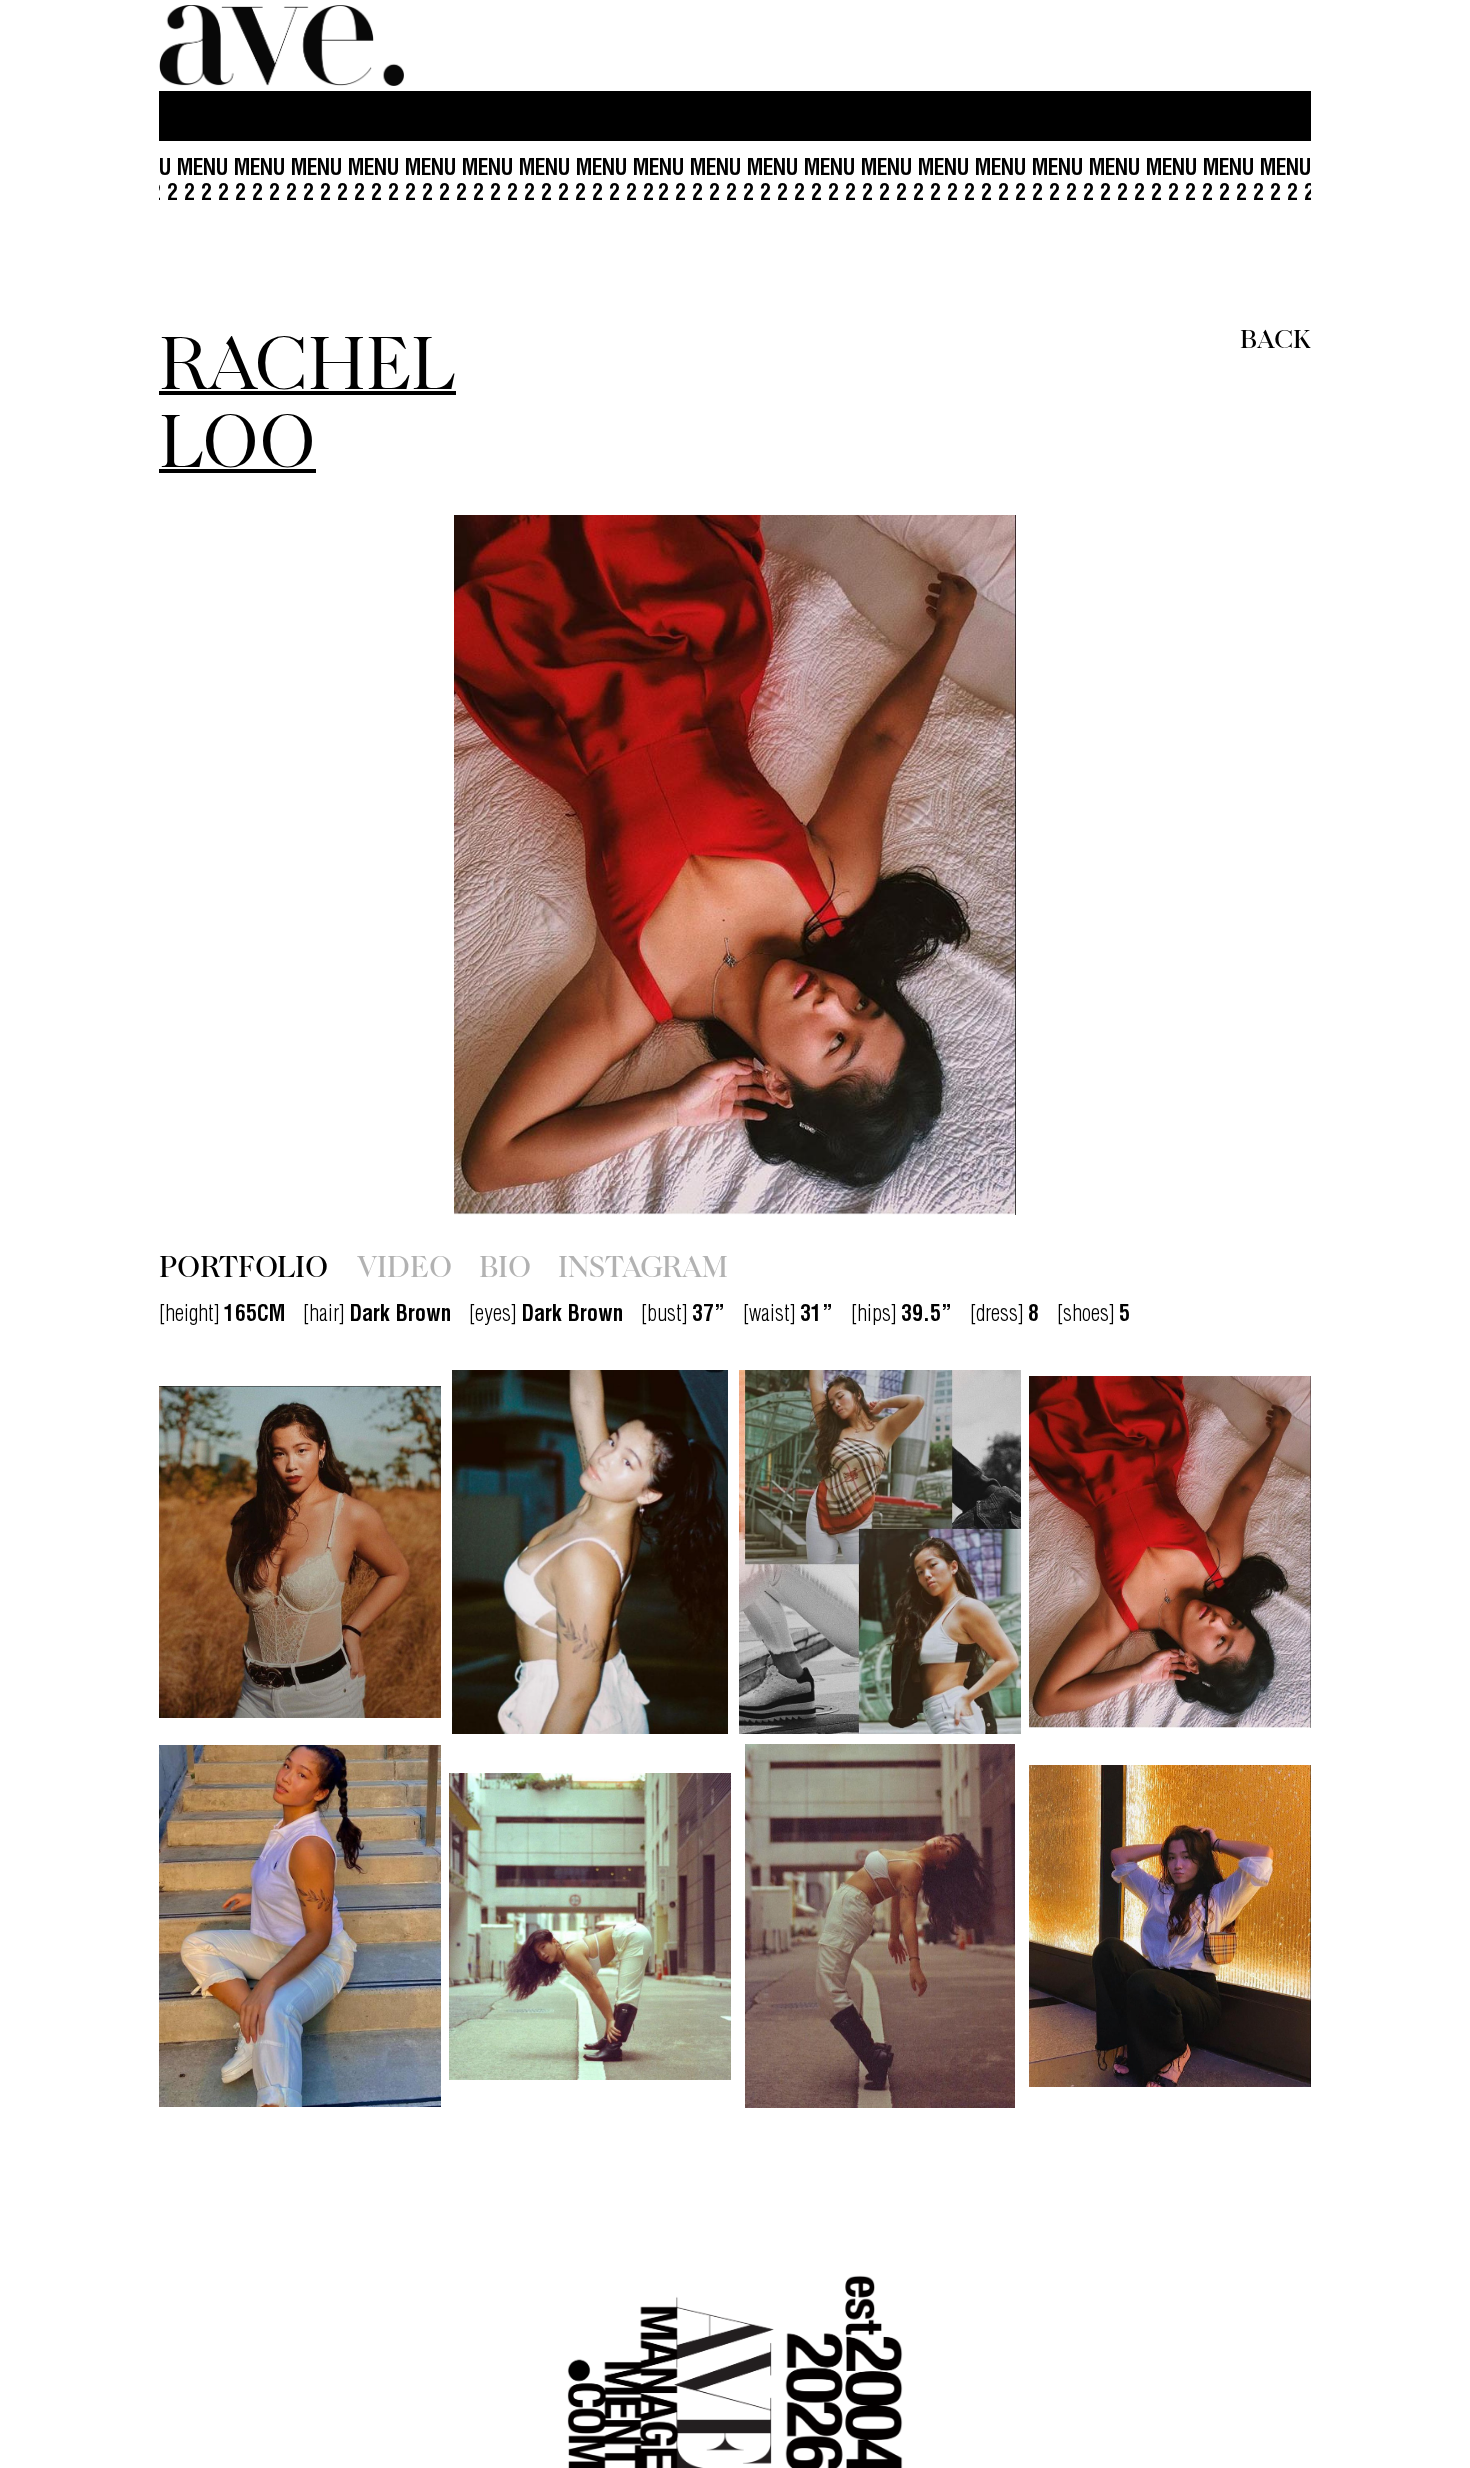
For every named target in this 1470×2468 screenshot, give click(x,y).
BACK (1275, 337)
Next (1138, 865)
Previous (332, 865)
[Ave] (284, 45)
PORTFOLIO (243, 1264)
